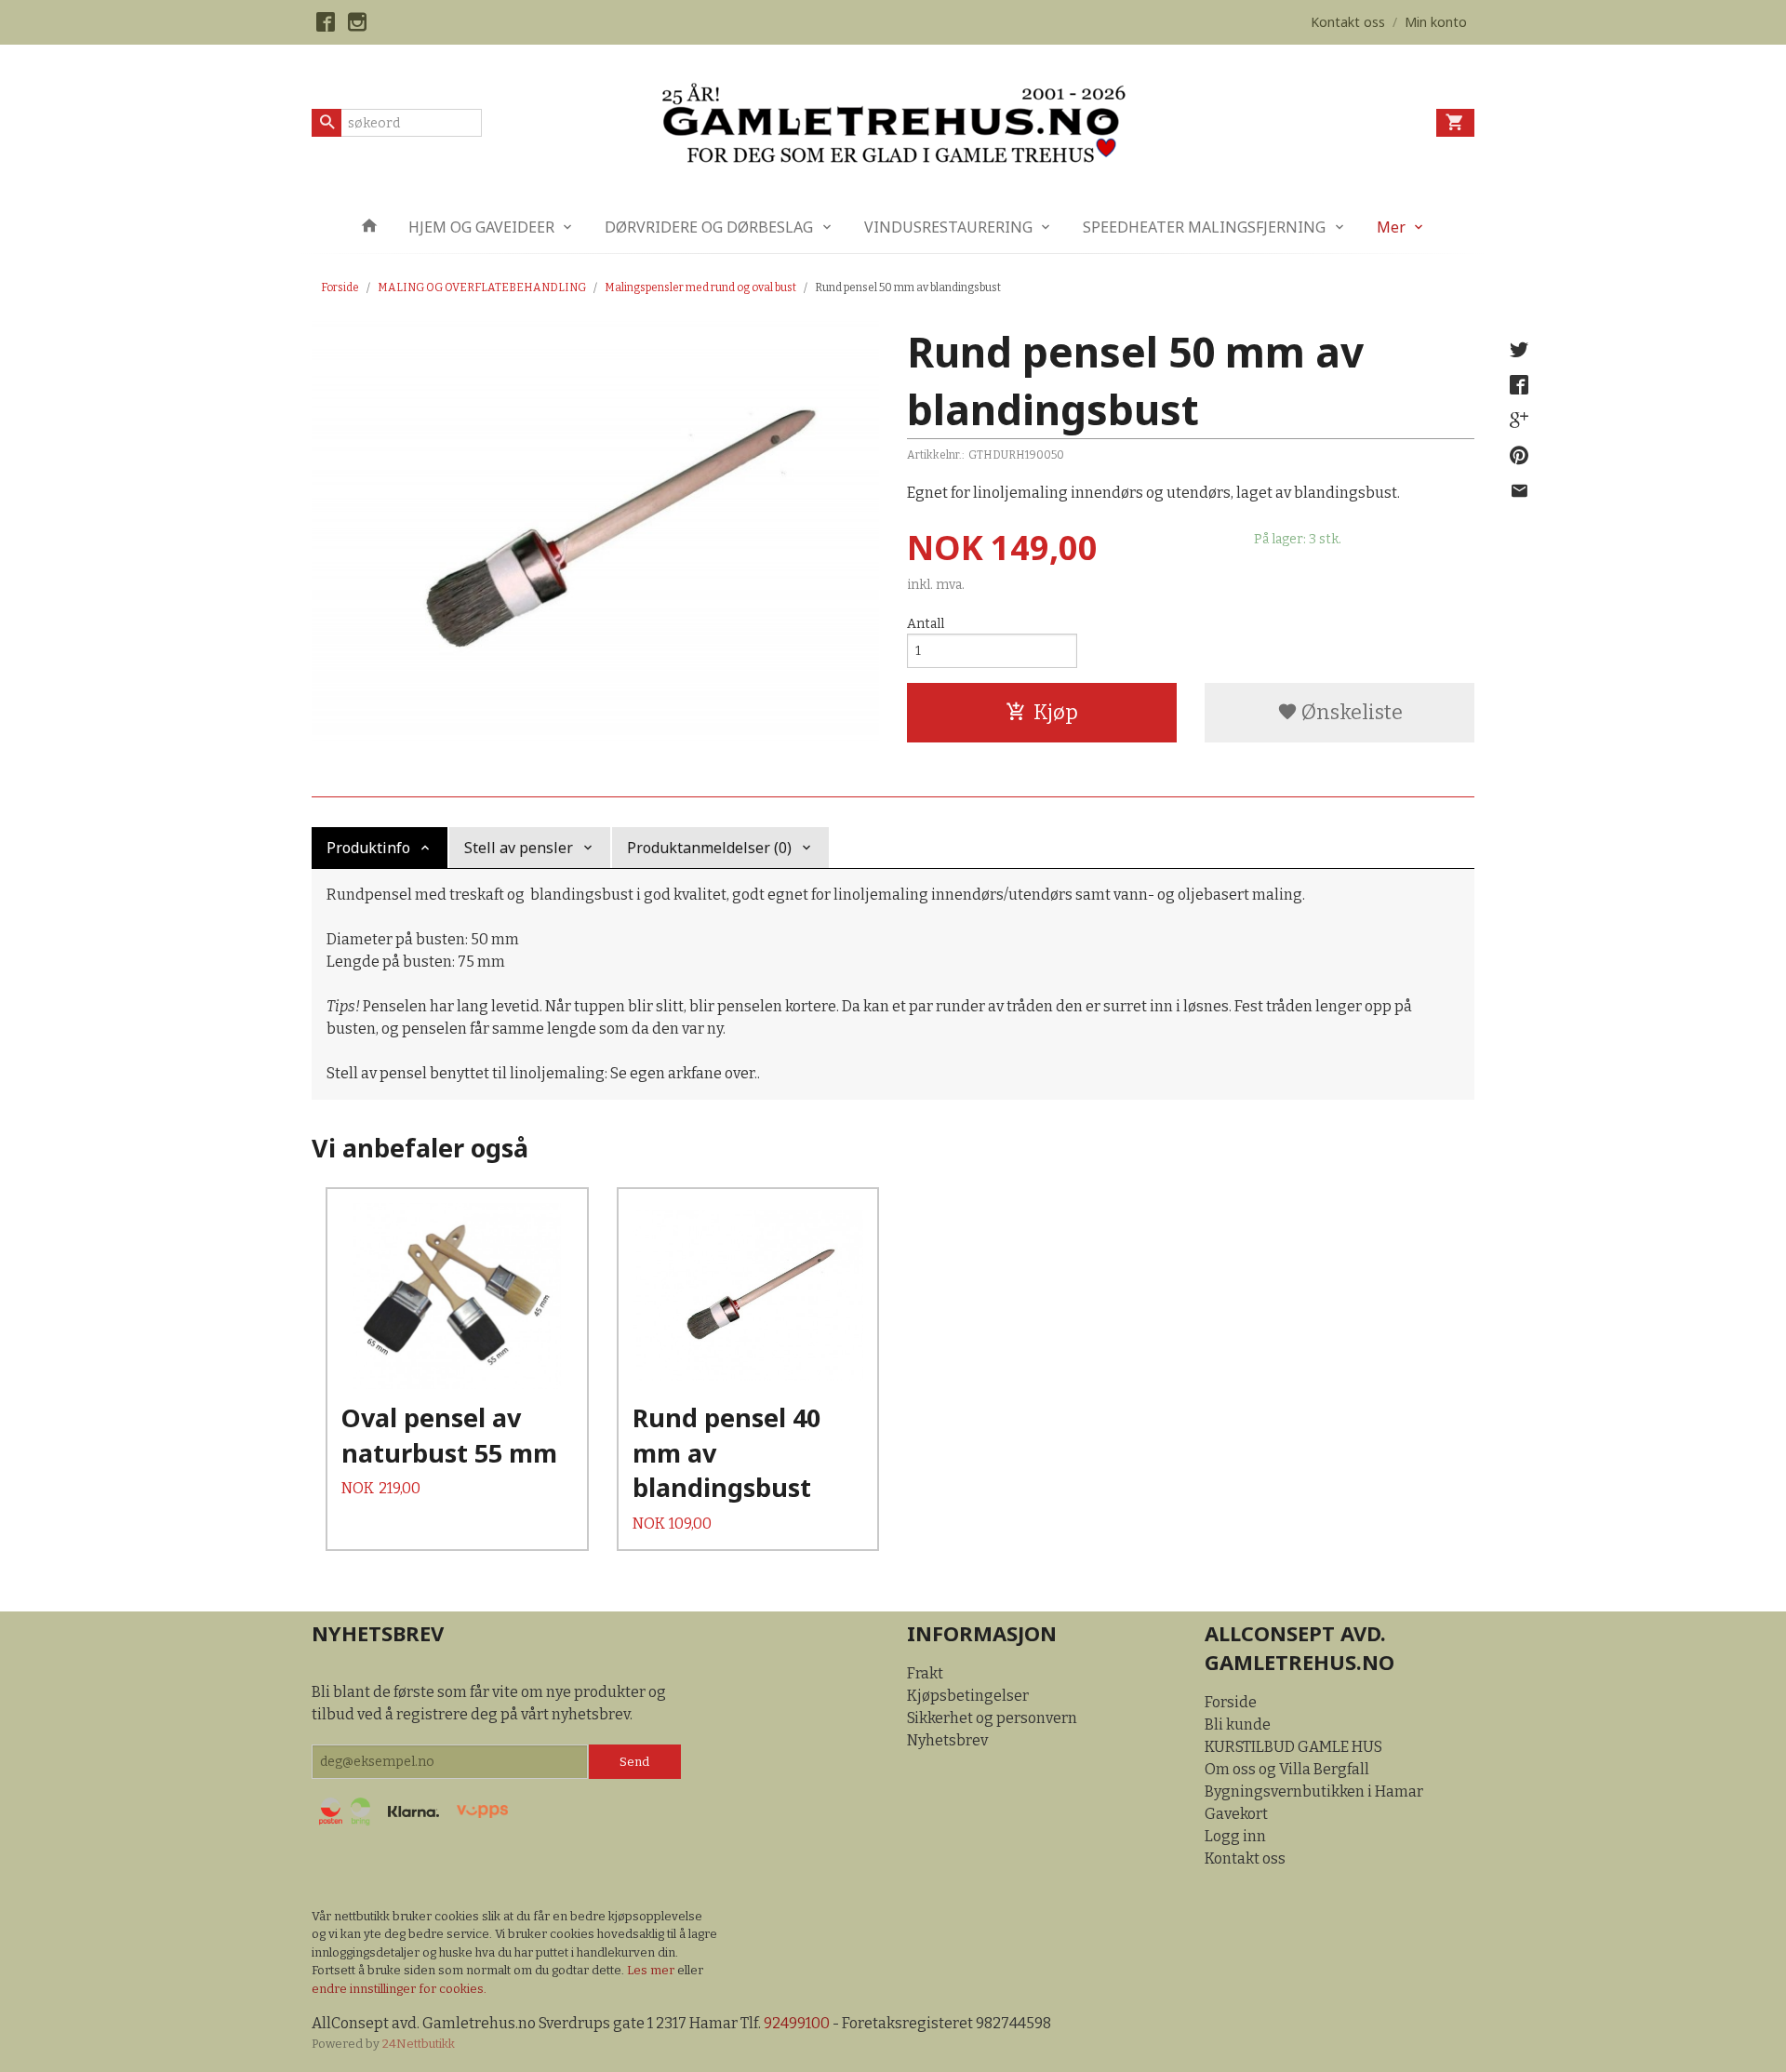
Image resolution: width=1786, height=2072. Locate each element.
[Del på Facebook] (1519, 385)
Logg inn (1235, 1836)
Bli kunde (1238, 1724)
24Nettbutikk (419, 2044)
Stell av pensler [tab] (519, 848)
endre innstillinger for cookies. (399, 1989)
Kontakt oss (1245, 1858)
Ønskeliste (1350, 712)
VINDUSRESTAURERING (948, 227)
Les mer (652, 1970)
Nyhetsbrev (947, 1740)
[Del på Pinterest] (1519, 456)
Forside (340, 287)
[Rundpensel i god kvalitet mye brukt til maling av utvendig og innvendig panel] (595, 531)
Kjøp (1056, 712)
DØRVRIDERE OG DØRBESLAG (709, 227)
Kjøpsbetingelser (968, 1696)
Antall (926, 624)
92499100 (797, 2023)
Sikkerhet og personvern (992, 1718)
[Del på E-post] (1519, 491)
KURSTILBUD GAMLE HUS (1293, 1747)
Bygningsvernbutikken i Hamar (1314, 1791)
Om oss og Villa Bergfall (1287, 1769)
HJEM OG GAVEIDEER (481, 227)
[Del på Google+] (1519, 421)
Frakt (925, 1673)
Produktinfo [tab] (368, 848)
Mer (1391, 227)
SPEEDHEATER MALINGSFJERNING (1204, 227)
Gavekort (1236, 1814)
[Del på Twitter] (1519, 350)
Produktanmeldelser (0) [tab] (709, 848)
